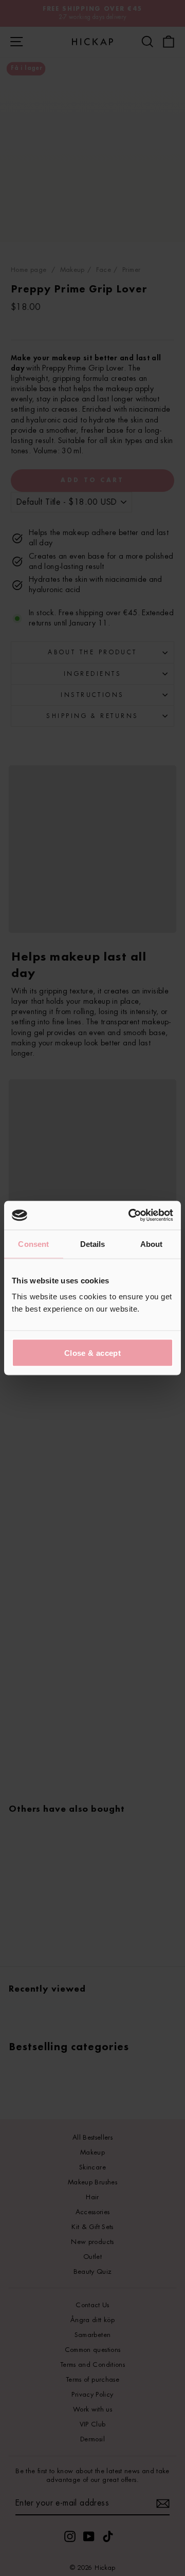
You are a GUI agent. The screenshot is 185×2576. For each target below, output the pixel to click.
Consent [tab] (33, 1244)
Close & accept (92, 1353)
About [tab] (152, 1244)
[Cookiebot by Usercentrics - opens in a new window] (131, 1216)
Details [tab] (93, 1244)
